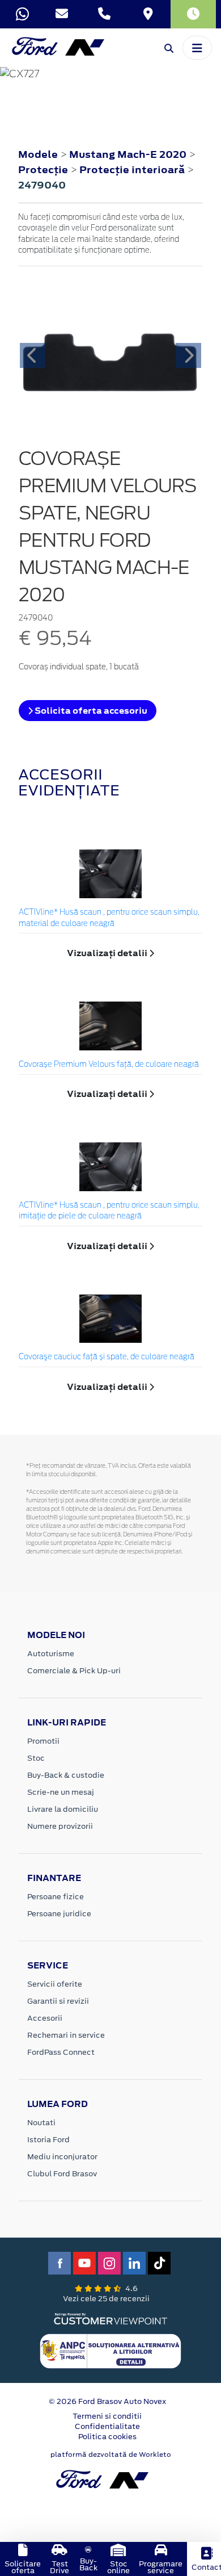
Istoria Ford (48, 2140)
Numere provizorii (60, 1826)
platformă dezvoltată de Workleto (111, 2454)
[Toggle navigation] (197, 48)
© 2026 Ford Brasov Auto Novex (107, 2401)
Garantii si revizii (58, 2001)
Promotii (43, 1741)
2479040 (42, 185)
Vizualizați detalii (108, 953)
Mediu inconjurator (62, 2157)
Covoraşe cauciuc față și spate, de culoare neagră (107, 1357)
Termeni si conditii (107, 2416)
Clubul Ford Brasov (62, 2174)
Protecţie (44, 170)
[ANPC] (110, 2351)
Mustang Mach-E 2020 (128, 154)
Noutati (41, 2123)
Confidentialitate (107, 2426)
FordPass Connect (61, 2052)
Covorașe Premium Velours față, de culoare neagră (109, 1065)
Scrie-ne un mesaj (61, 1792)
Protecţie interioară (133, 170)
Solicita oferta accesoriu (90, 711)
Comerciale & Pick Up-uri (74, 1671)
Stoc (36, 1758)
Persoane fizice (56, 1897)
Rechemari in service (66, 2035)
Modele (38, 154)
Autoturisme (51, 1654)
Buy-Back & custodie (66, 1775)
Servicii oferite (55, 1984)
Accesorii (45, 2018)
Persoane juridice (59, 1914)
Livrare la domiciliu (63, 1809)
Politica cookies (107, 2437)
